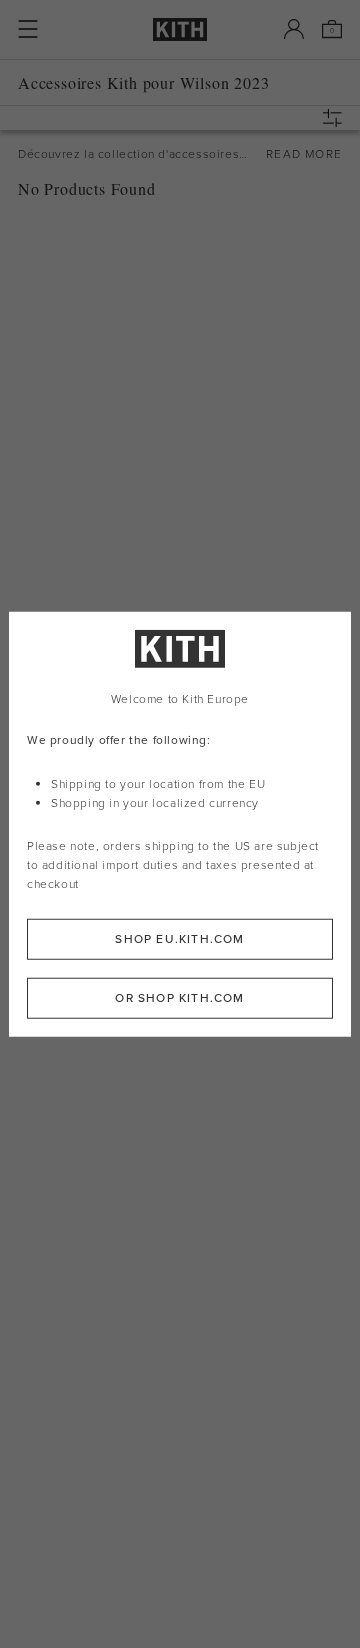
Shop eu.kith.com (179, 938)
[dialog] (180, 824)
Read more (304, 154)
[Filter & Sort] (337, 118)
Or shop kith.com (179, 997)
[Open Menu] (28, 29)
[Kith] (180, 29)
